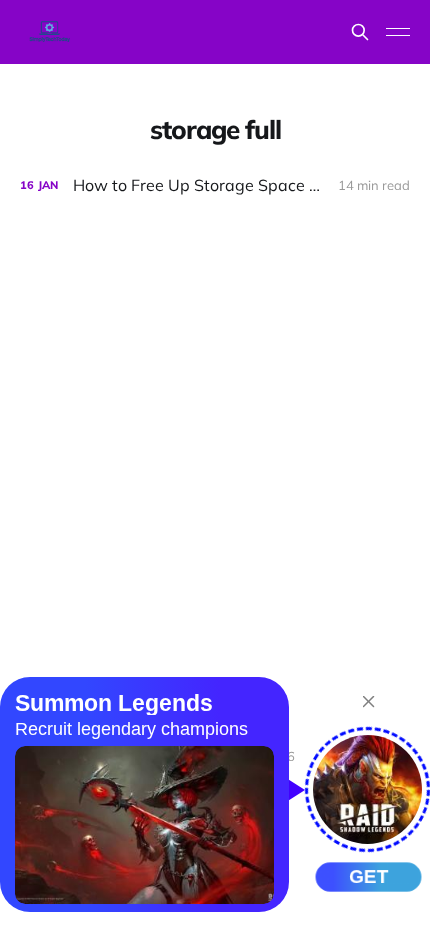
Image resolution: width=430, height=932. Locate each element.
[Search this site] (360, 32)
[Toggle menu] (398, 32)
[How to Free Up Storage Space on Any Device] (215, 185)
